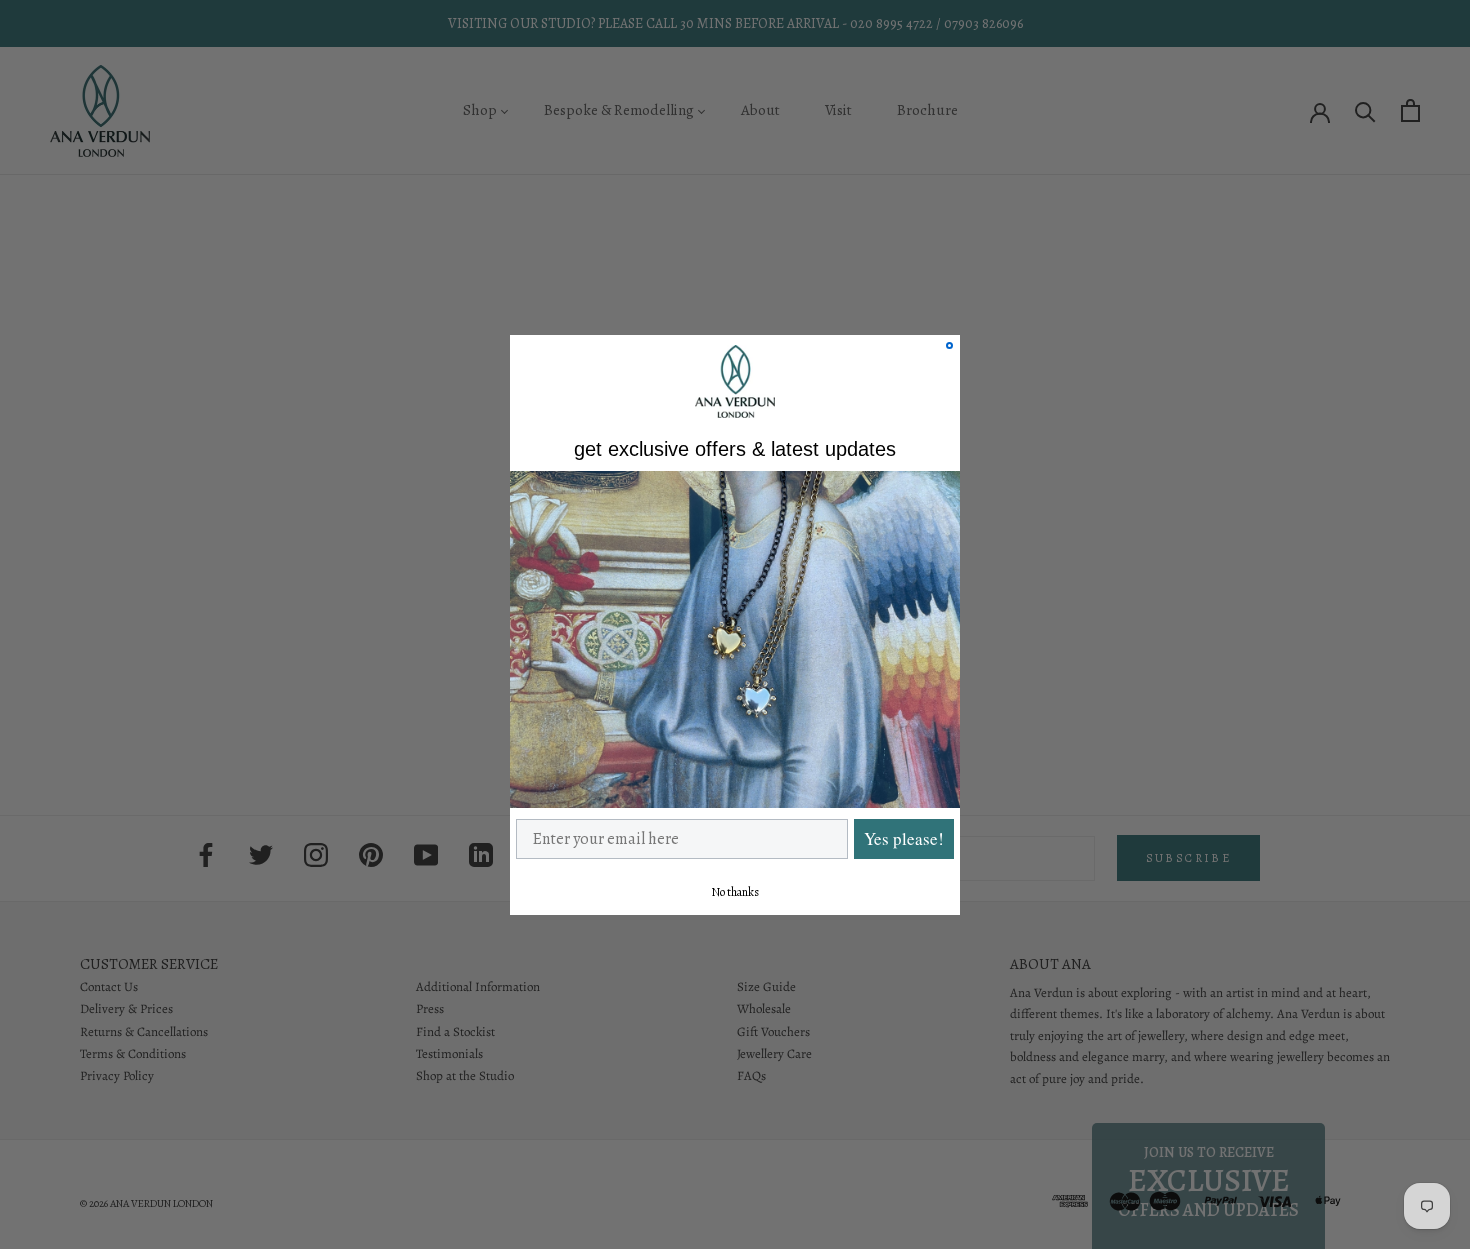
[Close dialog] (949, 345)
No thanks (735, 891)
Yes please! (904, 838)
